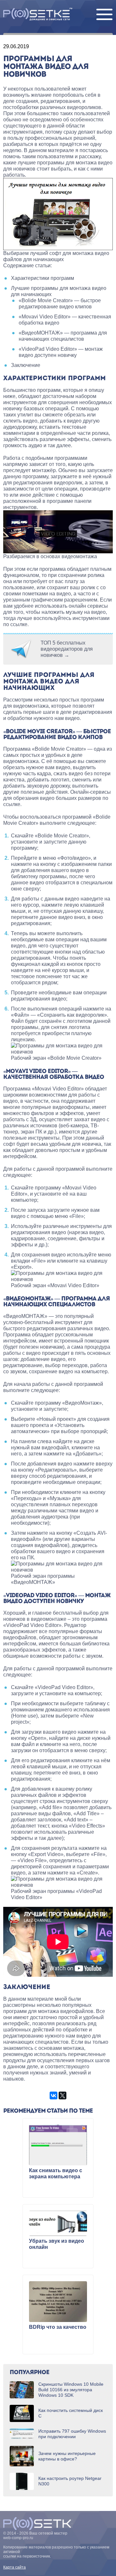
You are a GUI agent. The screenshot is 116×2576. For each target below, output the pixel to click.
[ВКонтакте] (53, 2095)
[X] (63, 2095)
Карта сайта (15, 2567)
